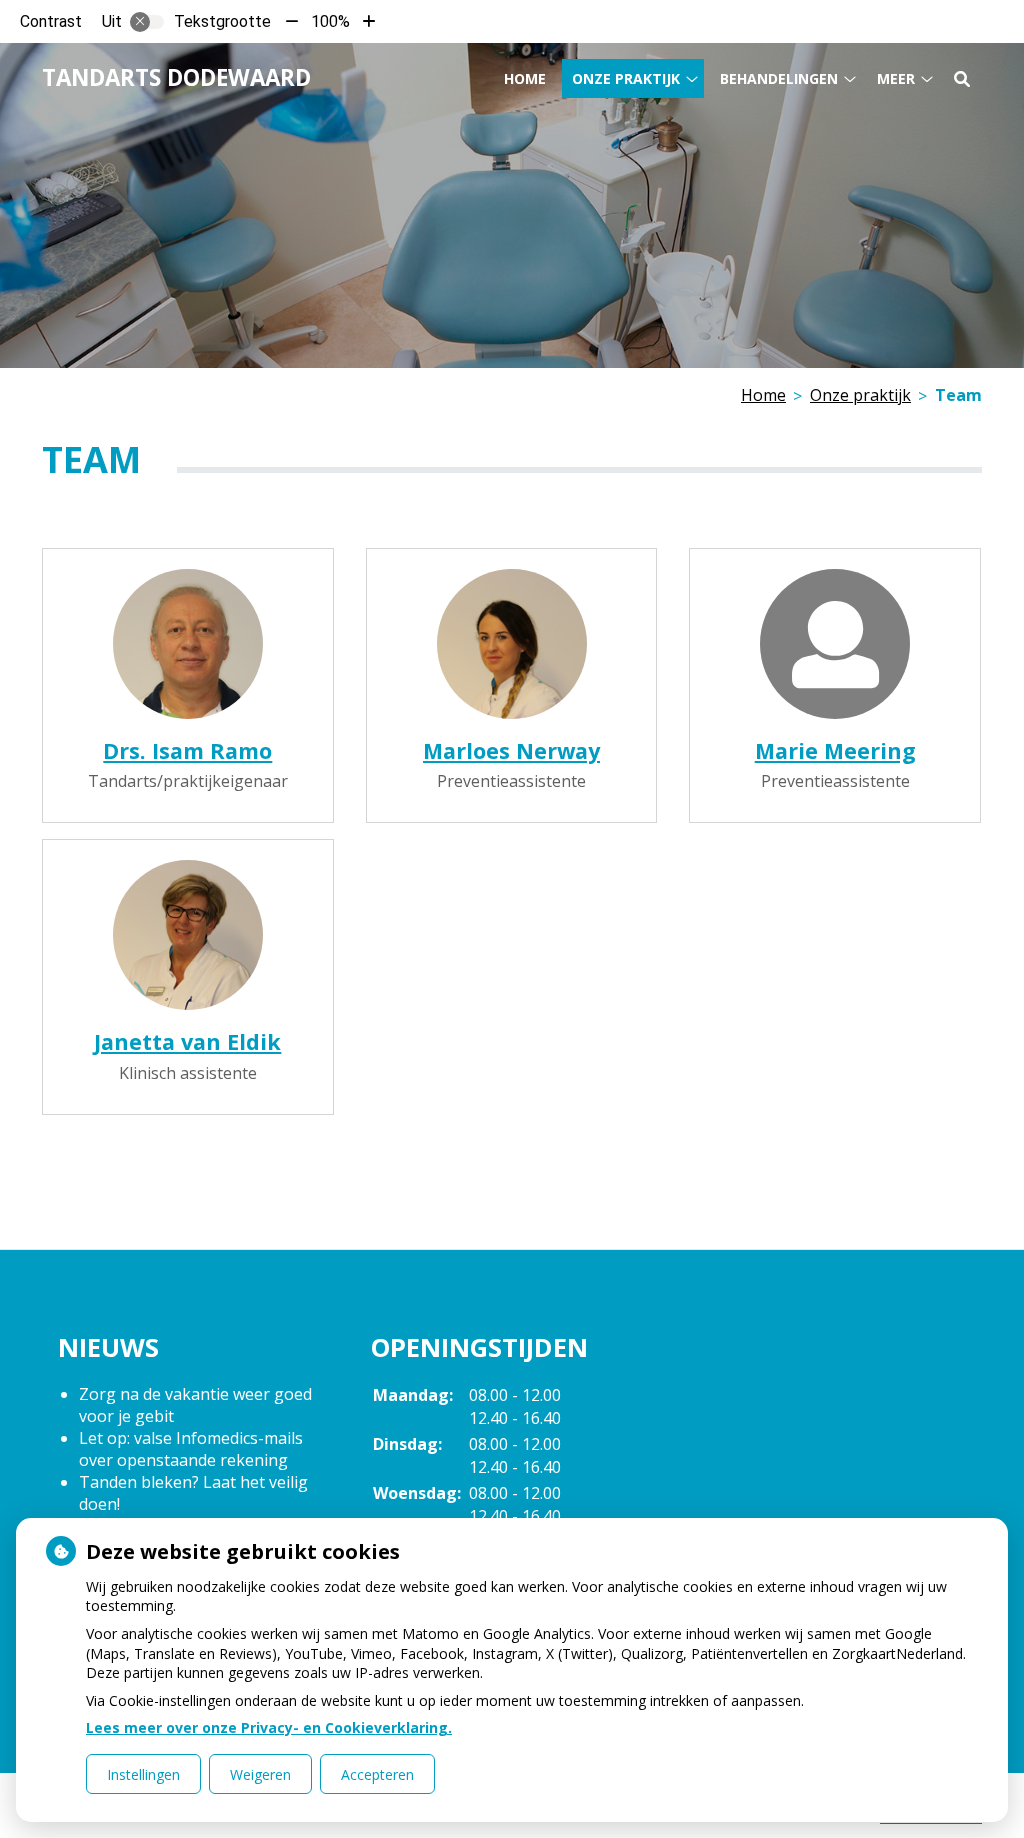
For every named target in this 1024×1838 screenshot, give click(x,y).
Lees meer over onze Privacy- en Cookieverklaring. (269, 1727)
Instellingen (143, 1774)
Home (525, 78)
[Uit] (147, 22)
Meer (896, 78)
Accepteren (377, 1774)
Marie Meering (835, 750)
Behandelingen (779, 78)
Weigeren (260, 1774)
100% (330, 21)
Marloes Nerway (511, 750)
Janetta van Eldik (187, 1041)
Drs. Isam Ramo (187, 750)
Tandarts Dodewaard (176, 77)
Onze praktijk (626, 78)
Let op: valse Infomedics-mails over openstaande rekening (191, 1449)
